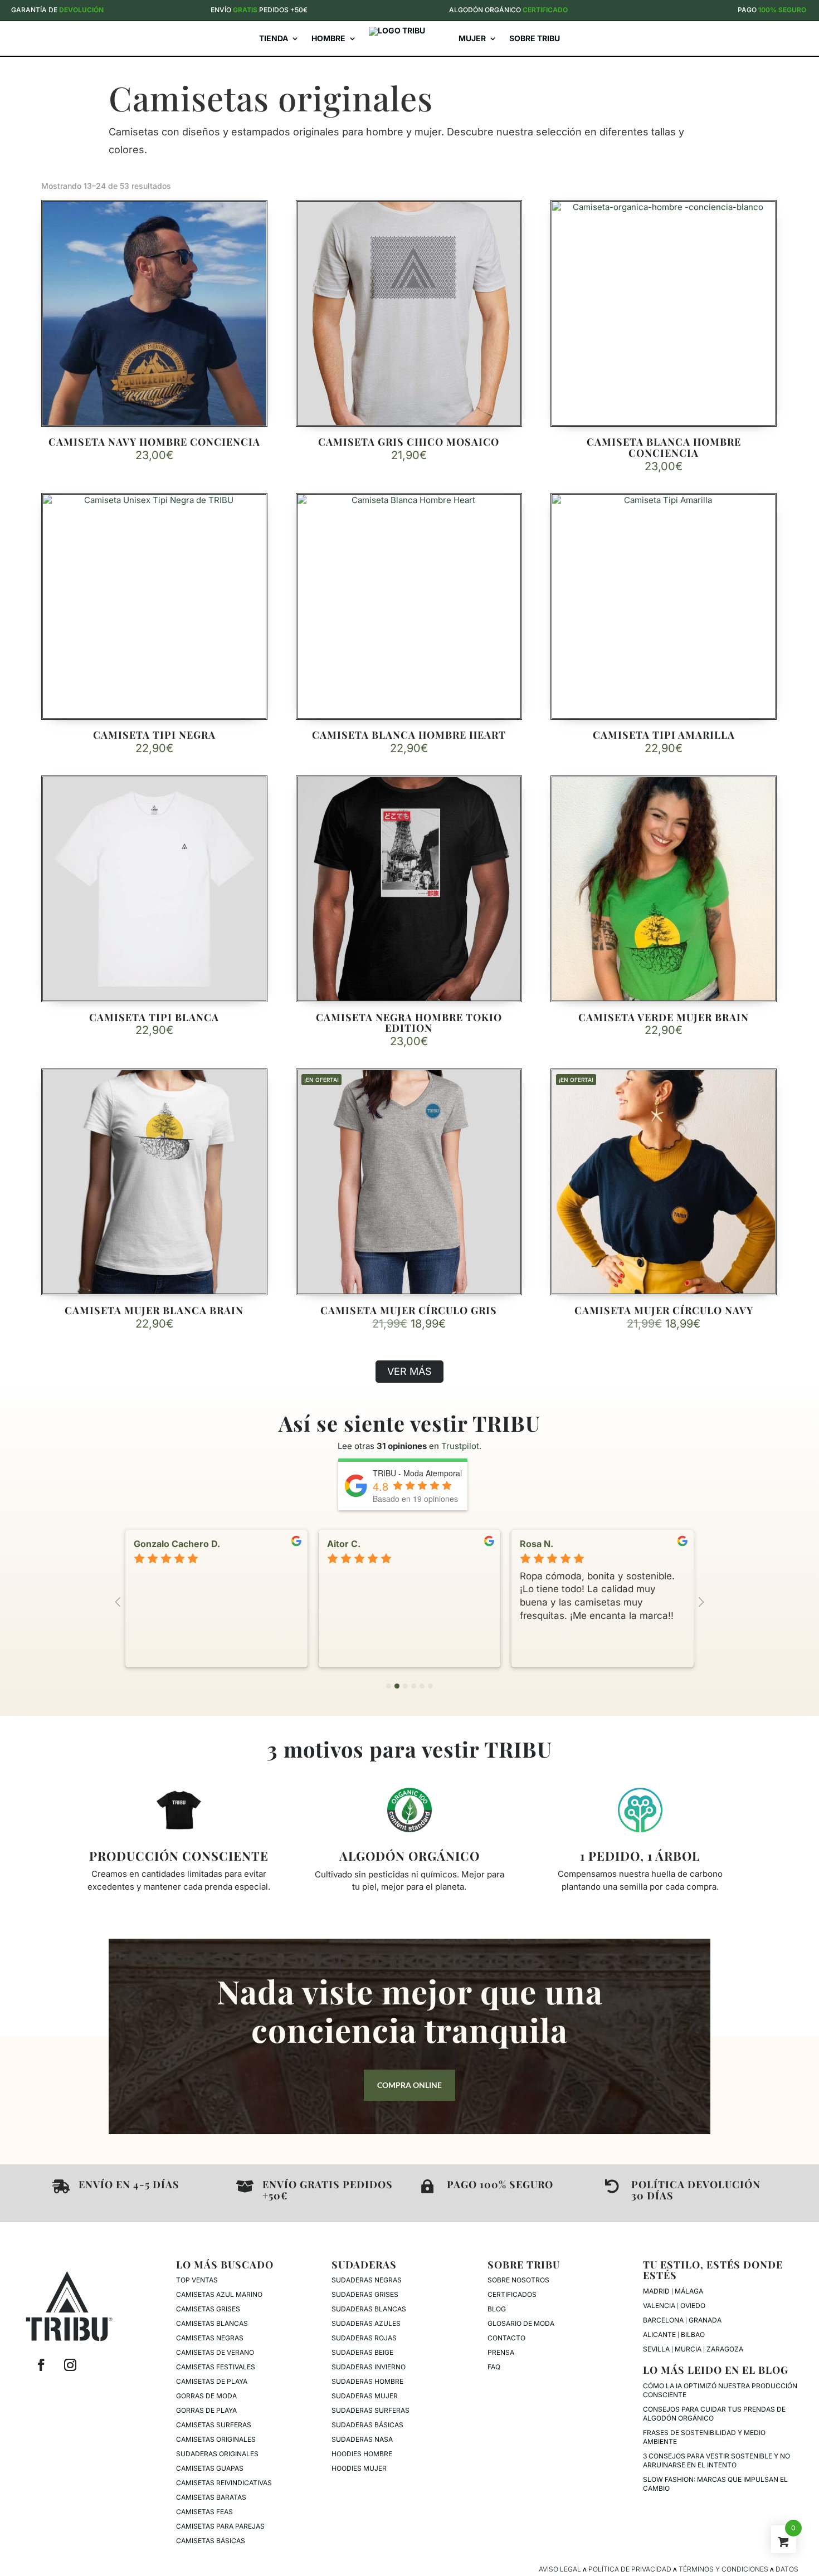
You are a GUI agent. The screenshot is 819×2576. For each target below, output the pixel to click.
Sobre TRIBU (535, 38)
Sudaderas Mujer (365, 2396)
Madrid (656, 2291)
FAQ (494, 2367)
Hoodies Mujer (359, 2468)
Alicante (659, 2334)
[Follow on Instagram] (70, 2365)
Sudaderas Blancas (369, 2309)
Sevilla (656, 2349)
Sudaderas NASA (362, 2439)
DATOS (787, 2569)
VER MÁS (409, 1371)
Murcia (688, 2349)
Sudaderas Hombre (367, 2381)
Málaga (689, 2291)
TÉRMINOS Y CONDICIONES (723, 2569)
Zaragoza (725, 2349)
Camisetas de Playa (212, 2381)
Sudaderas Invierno (369, 2367)
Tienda (274, 38)
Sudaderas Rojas (364, 2338)
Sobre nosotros (518, 2280)
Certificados (512, 2294)
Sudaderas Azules (366, 2323)
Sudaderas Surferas (370, 2410)
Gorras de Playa (206, 2410)
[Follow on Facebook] (41, 2365)
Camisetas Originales (216, 2439)
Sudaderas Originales (217, 2454)
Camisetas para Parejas (220, 2526)
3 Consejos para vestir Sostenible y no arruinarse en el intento (716, 2460)
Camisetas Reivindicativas (224, 2483)
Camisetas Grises (208, 2309)
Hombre (328, 38)
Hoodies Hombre (362, 2454)
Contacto (506, 2338)
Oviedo (693, 2306)
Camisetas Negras (210, 2338)
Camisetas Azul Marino (219, 2294)
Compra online (409, 2085)
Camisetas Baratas (211, 2497)
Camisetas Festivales (216, 2367)
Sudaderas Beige (362, 2352)
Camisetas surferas (214, 2425)
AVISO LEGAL (560, 2569)
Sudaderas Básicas (367, 2425)
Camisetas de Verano (215, 2352)
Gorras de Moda (206, 2396)
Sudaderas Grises (365, 2294)
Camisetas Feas (204, 2512)
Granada (705, 2320)
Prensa (501, 2352)
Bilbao (693, 2334)
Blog (497, 2309)
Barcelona (663, 2320)
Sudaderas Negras (367, 2280)
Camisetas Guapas (210, 2468)
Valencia (659, 2306)
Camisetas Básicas (211, 2541)
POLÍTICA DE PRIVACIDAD (630, 2569)
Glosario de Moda (521, 2323)
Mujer (472, 38)
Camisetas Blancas (212, 2323)
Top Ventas (197, 2280)
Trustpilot (460, 1446)
